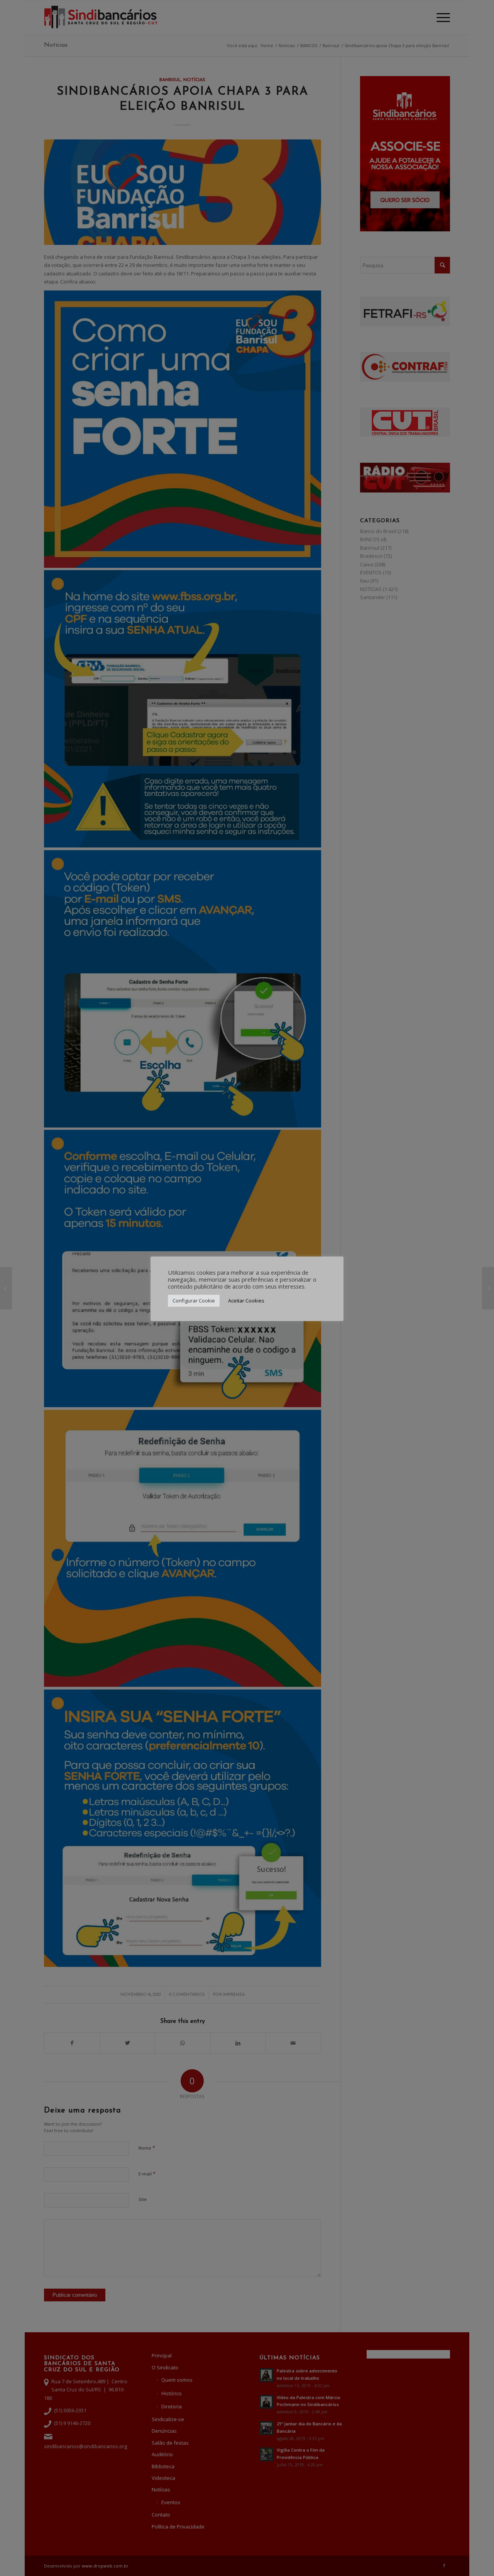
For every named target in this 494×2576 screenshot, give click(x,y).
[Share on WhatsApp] (183, 2043)
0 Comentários (187, 1995)
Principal (162, 2355)
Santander (373, 597)
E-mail (147, 2174)
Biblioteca (163, 2466)
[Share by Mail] (293, 2043)
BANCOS (370, 539)
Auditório (162, 2454)
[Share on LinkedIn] (238, 2043)
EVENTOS (371, 572)
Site (143, 2199)
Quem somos (177, 2380)
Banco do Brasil (378, 531)
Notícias (56, 45)
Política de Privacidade (178, 2527)
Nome (147, 2148)
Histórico (172, 2393)
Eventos (171, 2502)
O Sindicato (165, 2367)
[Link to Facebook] (444, 2566)
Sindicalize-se (168, 2419)
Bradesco (371, 556)
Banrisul (170, 80)
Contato (161, 2515)
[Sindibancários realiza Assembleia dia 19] (488, 1288)
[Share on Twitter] (127, 2043)
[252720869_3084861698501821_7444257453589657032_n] (183, 192)
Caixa (367, 564)
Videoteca (163, 2478)
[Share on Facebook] (72, 2043)
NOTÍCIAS (194, 80)
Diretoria (172, 2406)
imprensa (234, 1995)
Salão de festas (170, 2443)
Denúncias (164, 2431)
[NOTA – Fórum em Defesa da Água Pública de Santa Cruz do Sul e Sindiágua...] (6, 1288)
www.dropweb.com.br (105, 2566)
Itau (365, 581)
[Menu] (441, 17)
